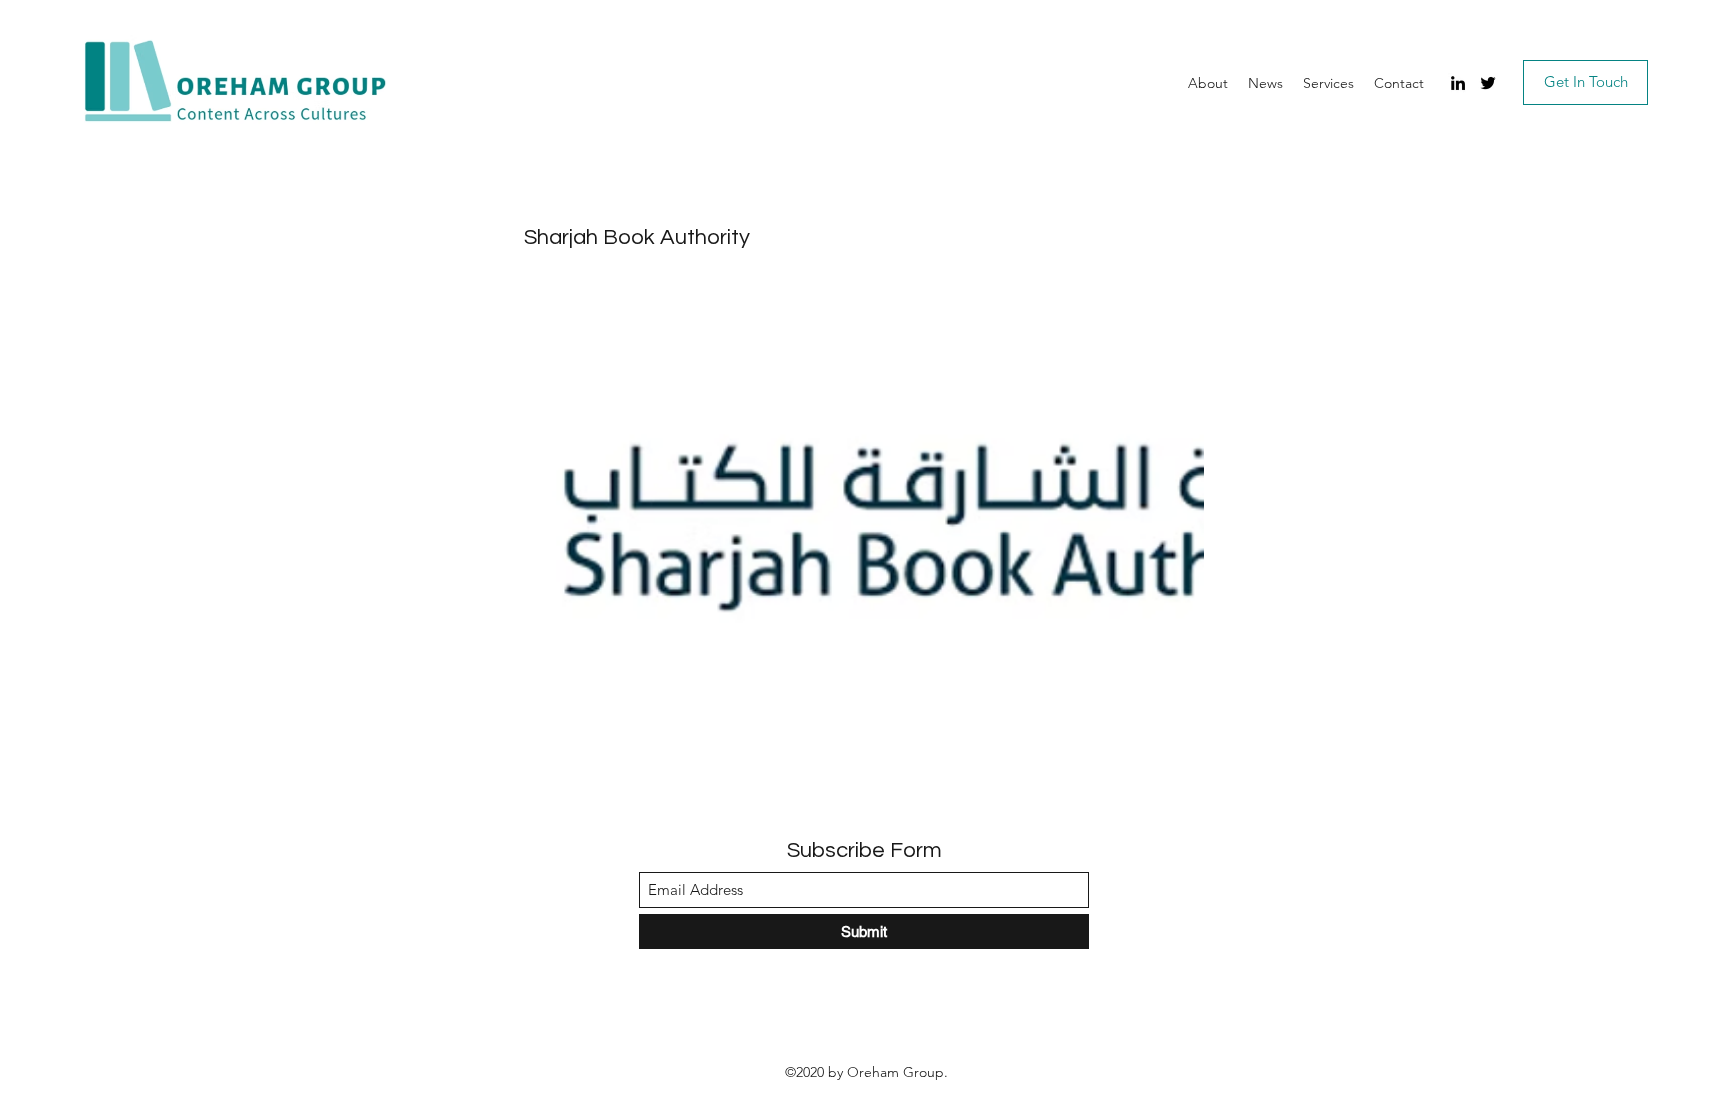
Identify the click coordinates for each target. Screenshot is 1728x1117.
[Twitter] (1488, 83)
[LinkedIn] (1458, 83)
